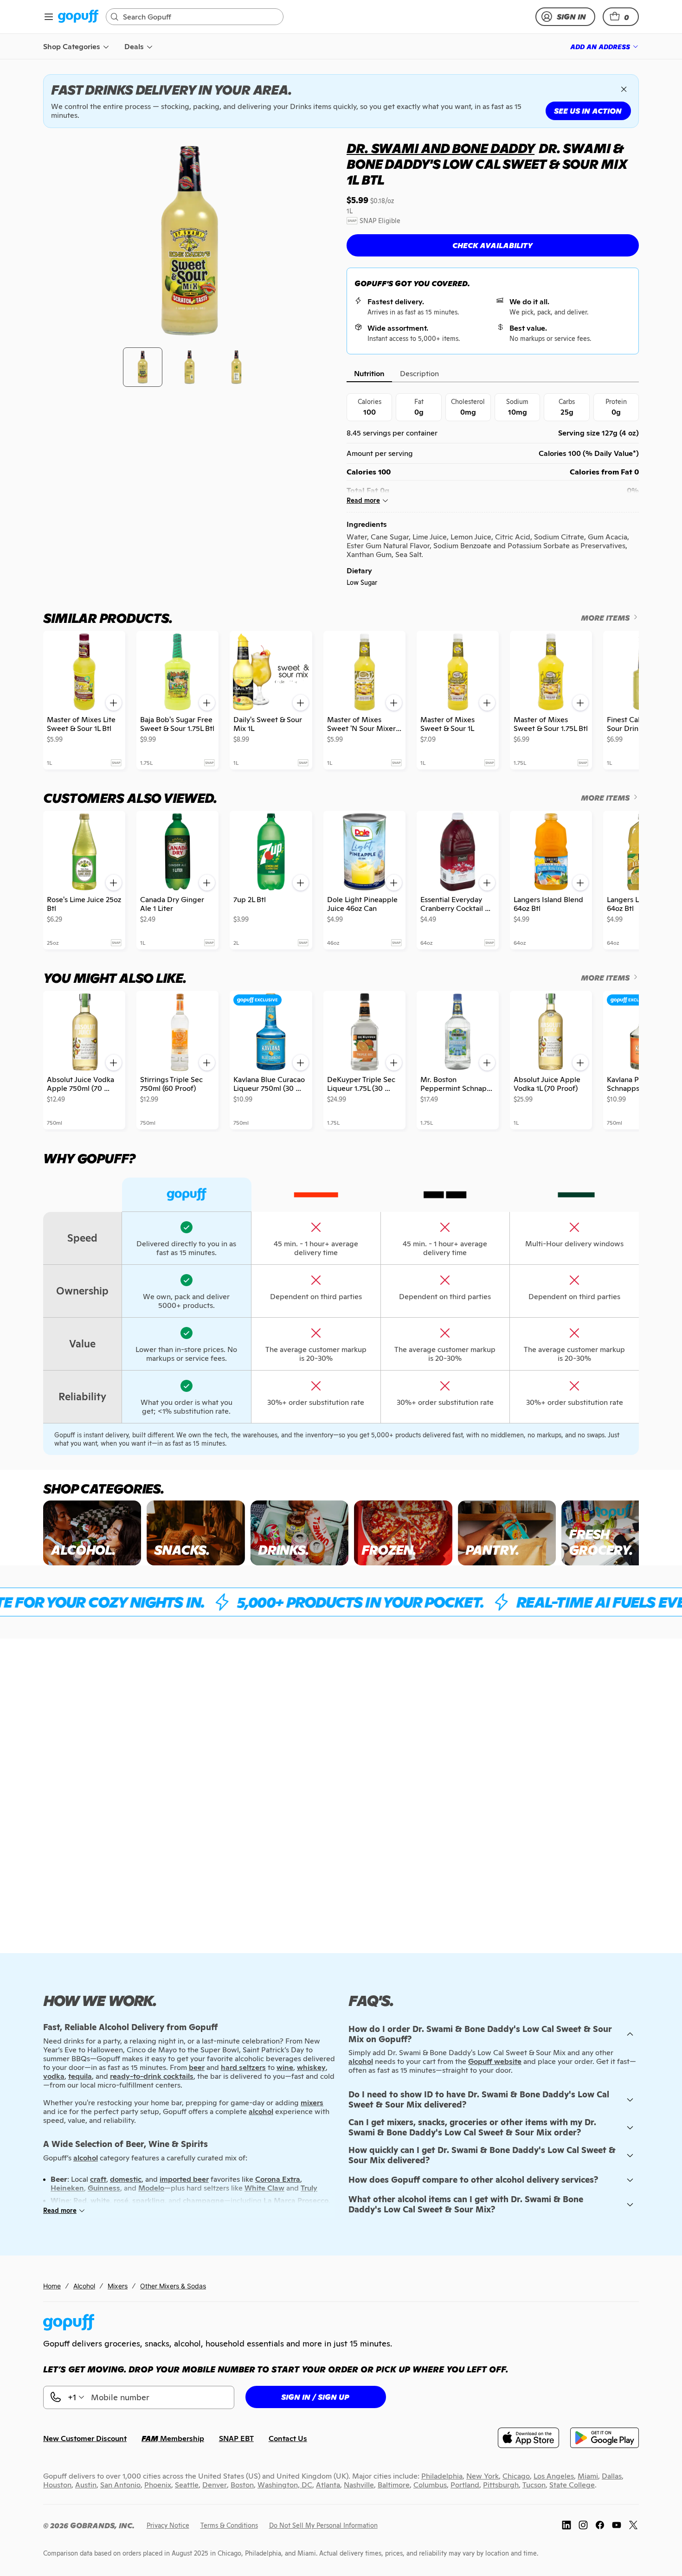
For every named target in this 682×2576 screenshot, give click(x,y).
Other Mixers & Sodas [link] (173, 2286)
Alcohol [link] (84, 2286)
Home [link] (52, 2286)
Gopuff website (495, 2061)
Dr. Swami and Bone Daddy (441, 148)
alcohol (361, 2061)
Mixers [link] (118, 2286)
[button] (621, 17)
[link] (78, 17)
